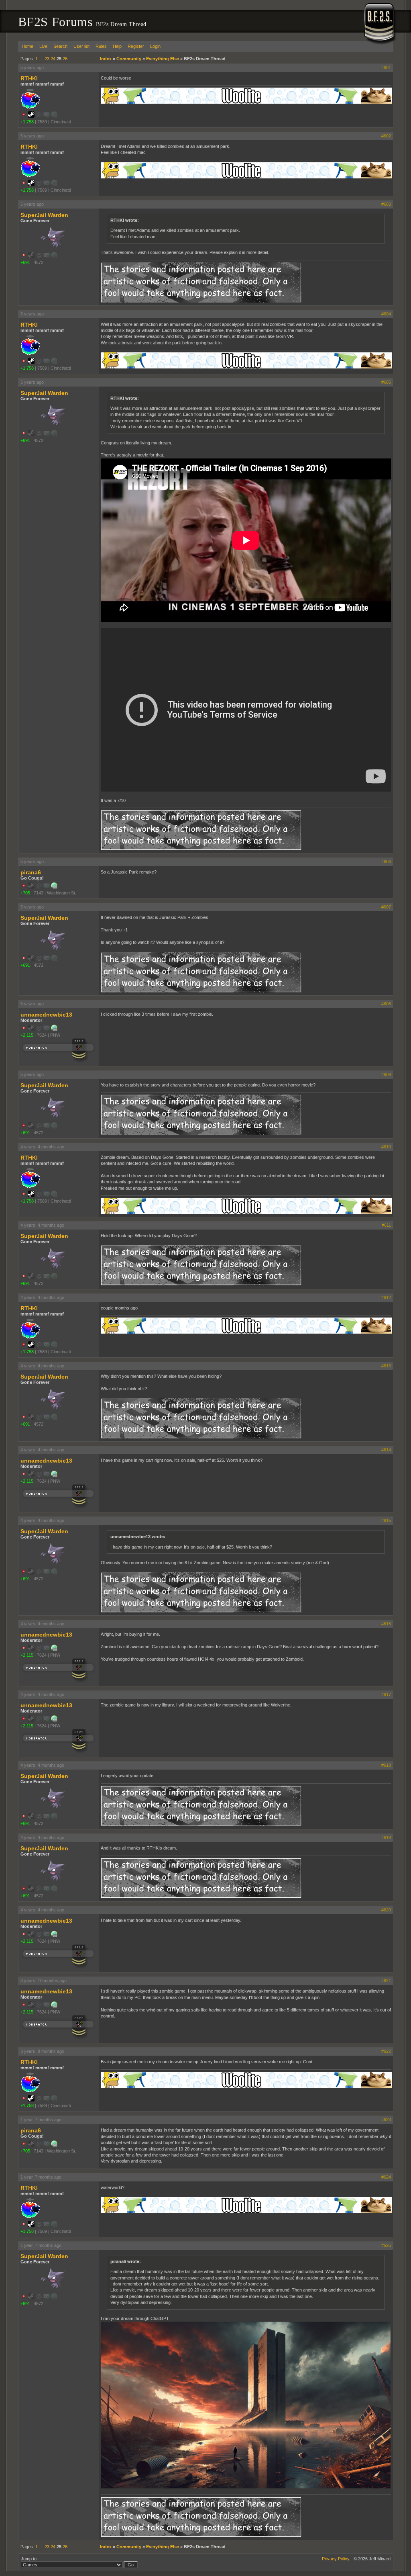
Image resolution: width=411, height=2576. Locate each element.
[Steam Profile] (31, 116)
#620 (386, 1910)
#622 (386, 2051)
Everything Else (163, 59)
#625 (386, 2245)
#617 (386, 1694)
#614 (386, 1450)
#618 (386, 1765)
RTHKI (29, 78)
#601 (386, 68)
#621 (386, 1981)
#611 (386, 1225)
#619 (386, 1837)
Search (60, 46)
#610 (386, 1147)
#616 (386, 1624)
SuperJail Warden (44, 215)
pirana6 (31, 872)
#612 (386, 1297)
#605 (386, 382)
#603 (386, 204)
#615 (386, 1520)
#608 (386, 1004)
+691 (25, 262)
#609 (386, 1074)
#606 (386, 861)
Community (129, 59)
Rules (101, 46)
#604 (386, 314)
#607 (386, 907)
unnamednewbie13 (46, 1015)
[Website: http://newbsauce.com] (54, 887)
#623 (386, 2120)
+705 (25, 893)
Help (117, 46)
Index (106, 59)
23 (47, 59)
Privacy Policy (336, 2559)
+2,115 (27, 1035)
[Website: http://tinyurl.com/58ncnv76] (54, 1029)
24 (53, 59)
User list (81, 46)
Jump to (29, 2559)
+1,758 (27, 122)
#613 (386, 1366)
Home (27, 46)
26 (65, 59)
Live (43, 46)
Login (155, 46)
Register (136, 46)
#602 (386, 136)
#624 (386, 2177)
